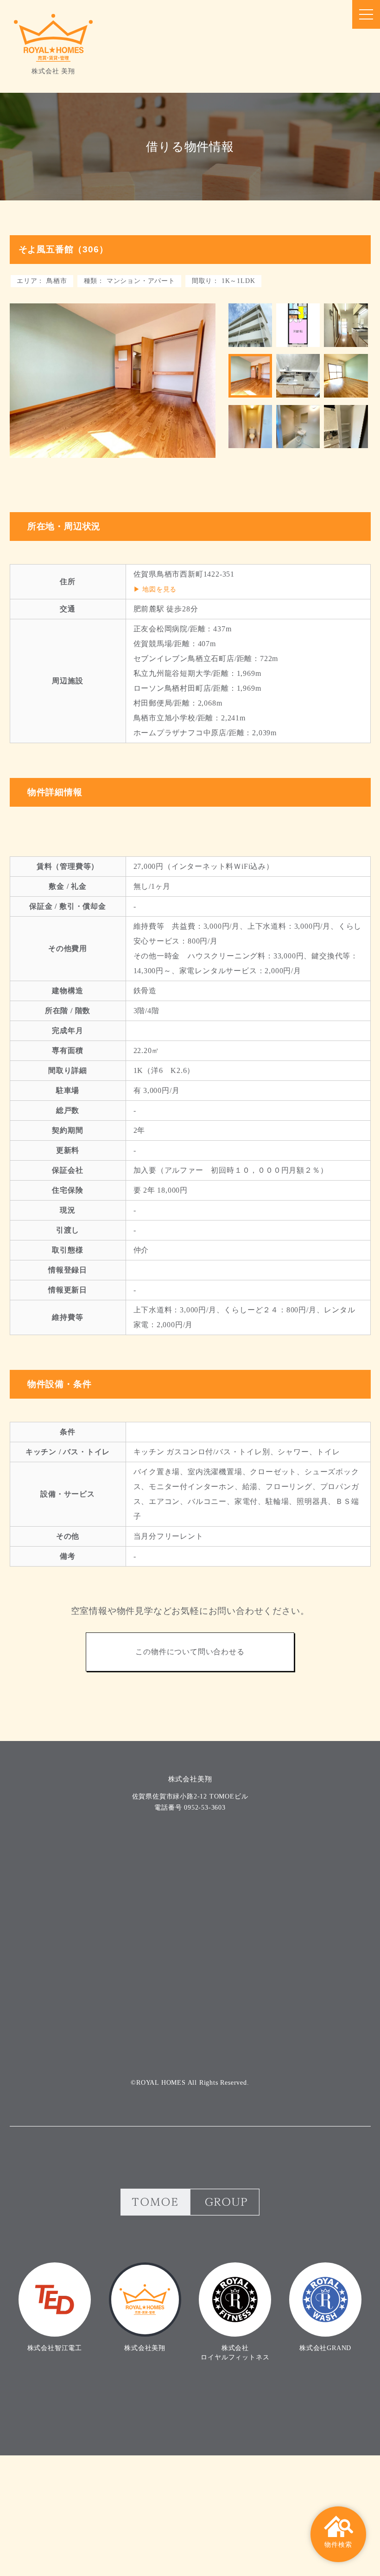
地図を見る (159, 589)
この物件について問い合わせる (190, 1652)
